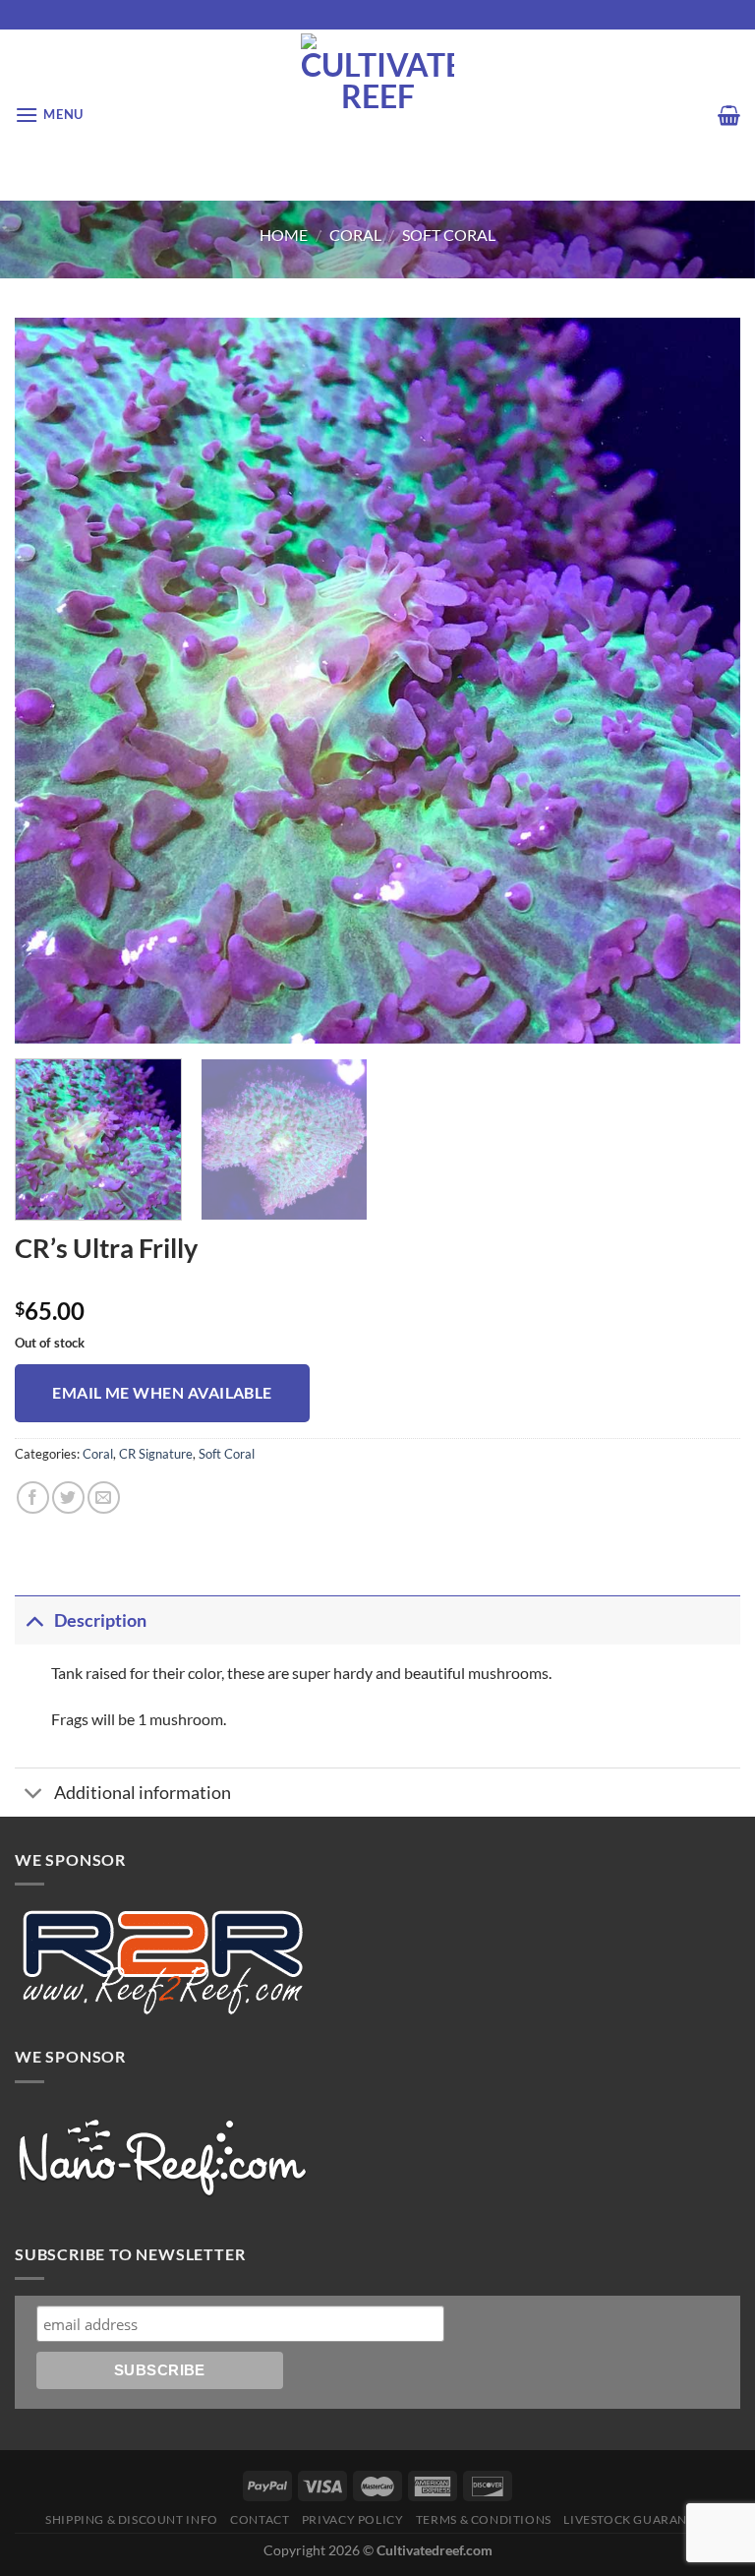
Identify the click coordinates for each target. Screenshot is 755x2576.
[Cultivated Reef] (378, 115)
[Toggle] (34, 1620)
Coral (355, 235)
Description (100, 1620)
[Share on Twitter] (68, 1498)
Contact (260, 2519)
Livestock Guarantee (637, 2519)
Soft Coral (449, 235)
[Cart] (729, 115)
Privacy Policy (353, 2519)
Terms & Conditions (484, 2519)
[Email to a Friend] (104, 1498)
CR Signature (156, 1454)
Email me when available (162, 1393)
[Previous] (54, 681)
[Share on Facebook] (33, 1498)
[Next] (701, 681)
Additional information (143, 1793)
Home (284, 235)
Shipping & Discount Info (132, 2519)
